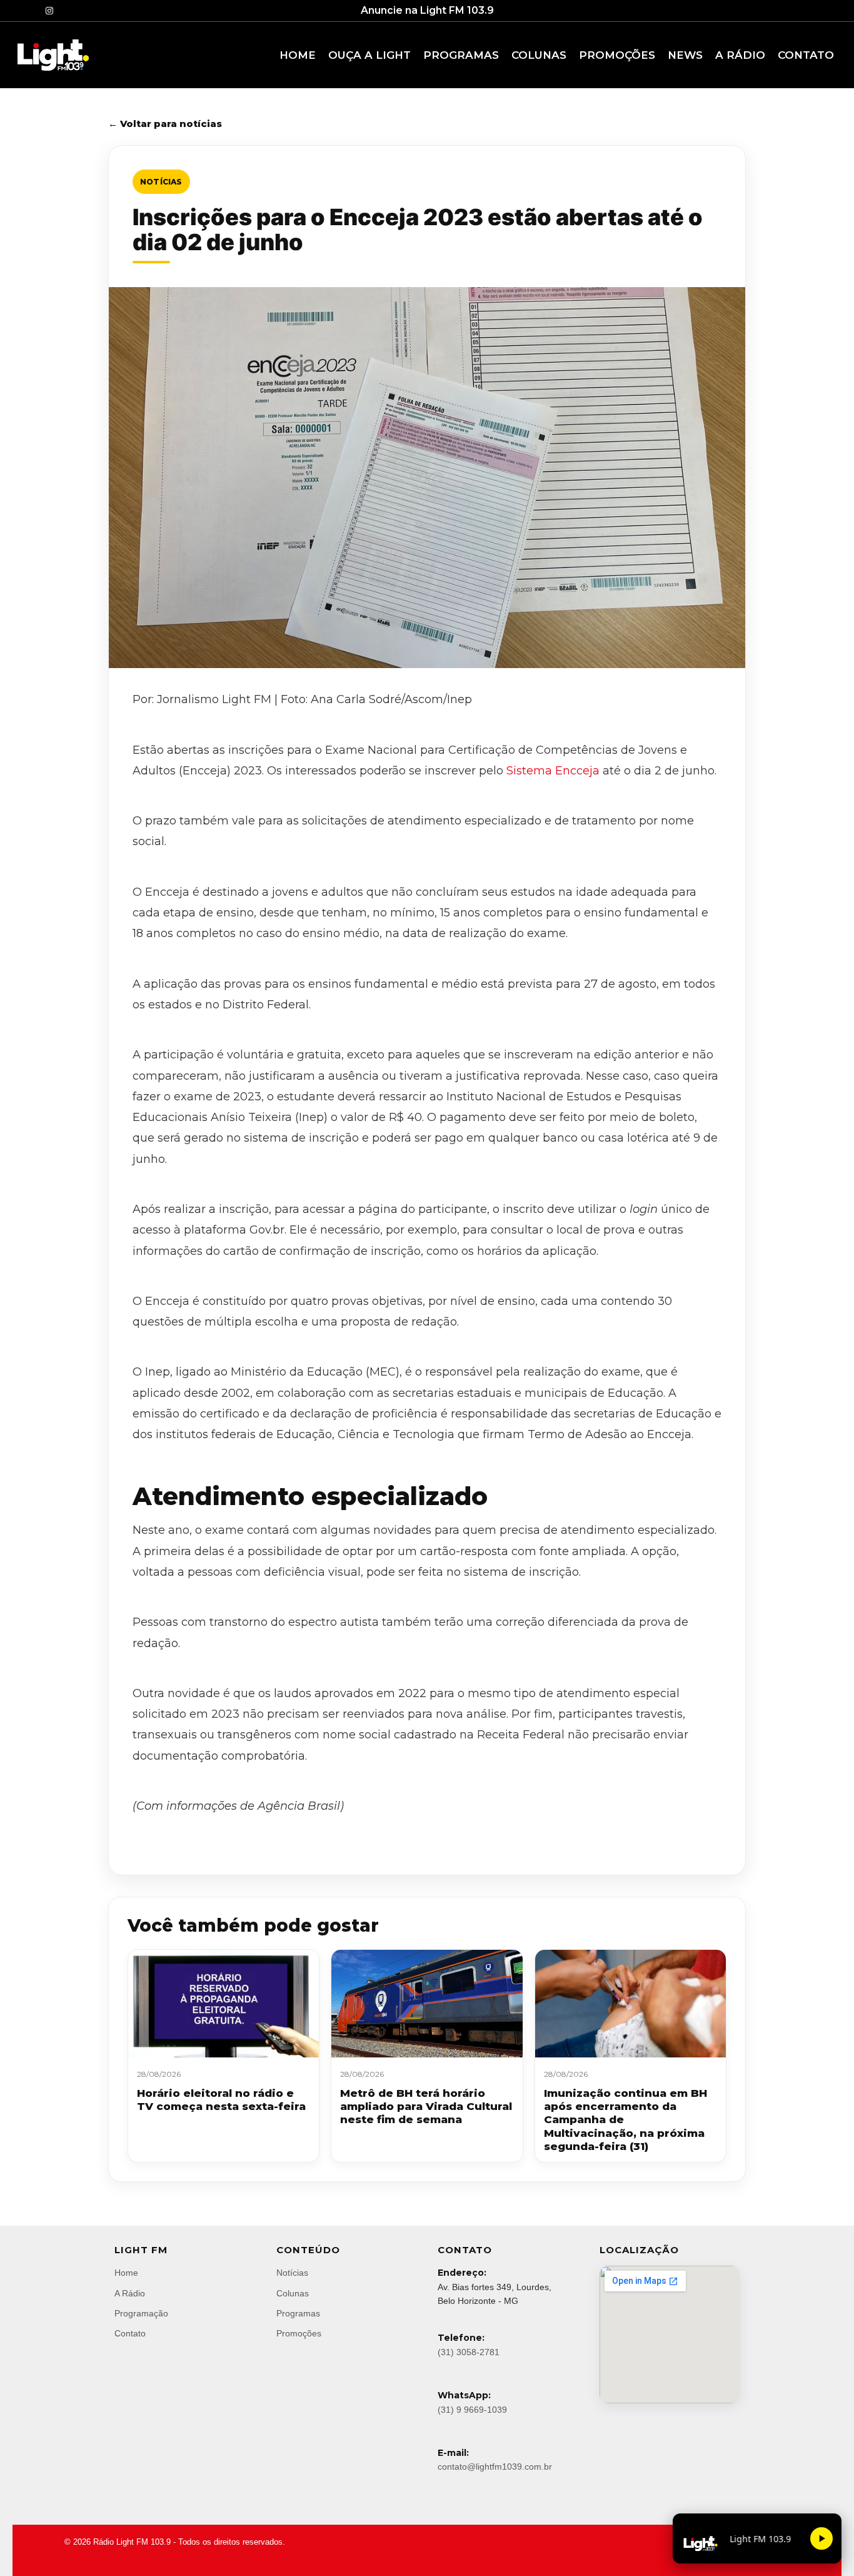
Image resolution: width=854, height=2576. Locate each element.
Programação (141, 2313)
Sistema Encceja (553, 771)
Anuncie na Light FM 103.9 (427, 10)
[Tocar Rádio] (821, 2538)
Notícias (161, 182)
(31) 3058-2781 (469, 2352)
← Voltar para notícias (165, 124)
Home (126, 2273)
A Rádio (130, 2293)
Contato (130, 2333)
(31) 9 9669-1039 (472, 2410)
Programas (298, 2313)
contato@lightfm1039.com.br (495, 2467)
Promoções (299, 2333)
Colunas (293, 2293)
